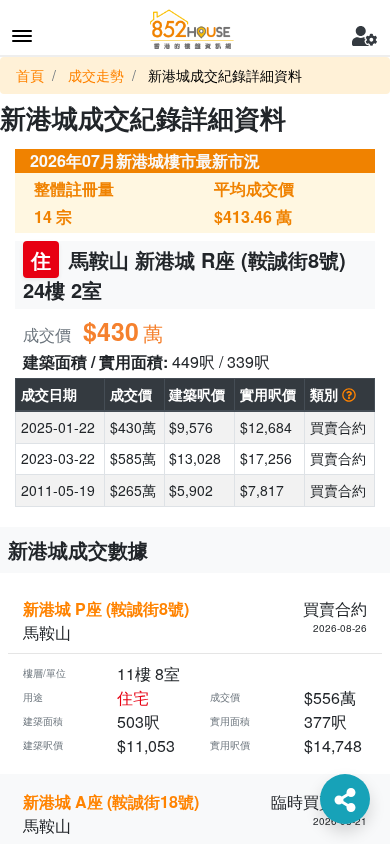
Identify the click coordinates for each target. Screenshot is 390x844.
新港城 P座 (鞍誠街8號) (106, 608)
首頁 (30, 75)
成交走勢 (96, 75)
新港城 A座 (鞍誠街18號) (111, 801)
